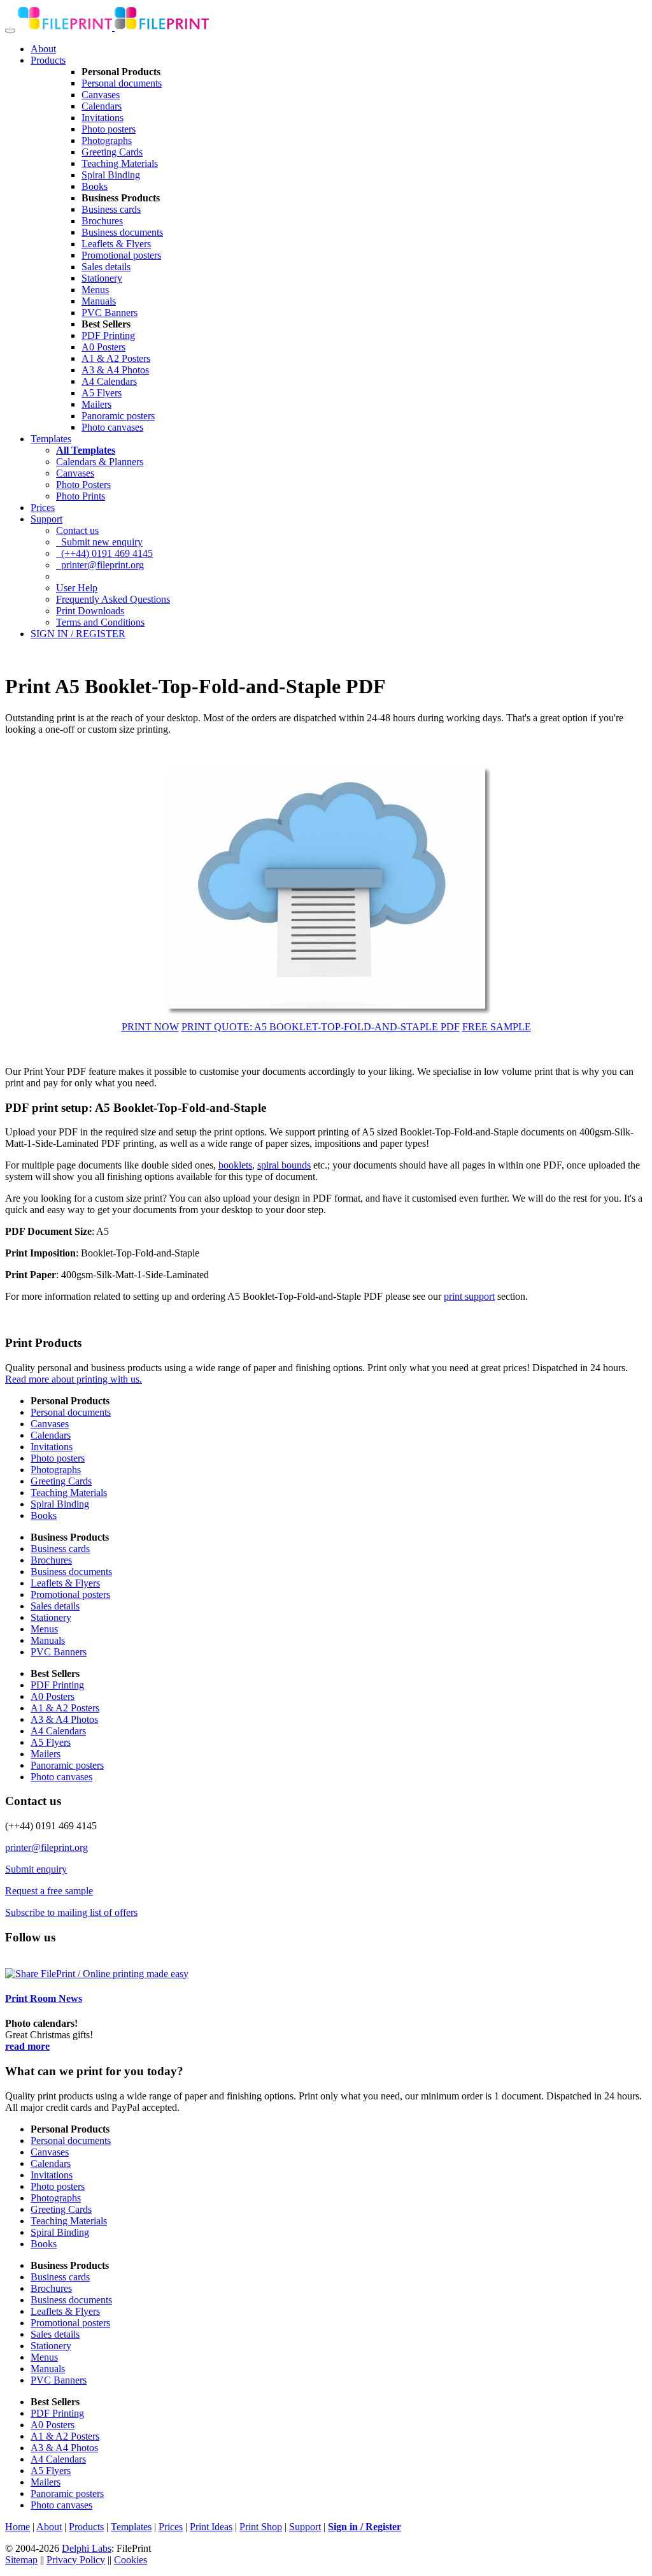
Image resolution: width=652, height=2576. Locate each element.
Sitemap (21, 2560)
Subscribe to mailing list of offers (71, 1912)
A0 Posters (103, 347)
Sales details (106, 267)
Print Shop (261, 2527)
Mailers (96, 404)
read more (27, 2046)
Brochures (102, 221)
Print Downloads (90, 611)
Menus (95, 290)
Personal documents (122, 83)
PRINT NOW (150, 1027)
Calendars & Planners (100, 462)
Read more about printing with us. (74, 1379)
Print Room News (44, 1998)
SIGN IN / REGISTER (78, 634)
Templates (51, 439)
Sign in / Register (365, 2527)
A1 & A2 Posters (116, 358)
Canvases (101, 95)
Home (18, 2527)
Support (46, 519)
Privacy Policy (76, 2560)
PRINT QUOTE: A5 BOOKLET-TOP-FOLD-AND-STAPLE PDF (321, 1027)
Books (95, 186)
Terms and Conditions (100, 622)
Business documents (122, 232)
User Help (77, 588)
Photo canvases (112, 427)
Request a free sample (49, 1891)
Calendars (102, 106)
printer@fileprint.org (100, 565)
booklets (235, 1165)
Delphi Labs (87, 2548)
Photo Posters (83, 485)
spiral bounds (284, 1165)
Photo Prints (81, 496)
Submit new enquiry (99, 542)
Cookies (131, 2560)
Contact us (77, 530)
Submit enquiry (36, 1869)
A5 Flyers (102, 393)
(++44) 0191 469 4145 (104, 553)
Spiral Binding (111, 175)
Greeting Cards (112, 152)
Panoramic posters (118, 416)
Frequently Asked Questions (113, 599)
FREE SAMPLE (497, 1027)
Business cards (111, 209)
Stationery (102, 278)
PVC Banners (110, 313)
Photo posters (109, 129)
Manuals (99, 301)
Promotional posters (121, 255)
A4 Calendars (109, 381)
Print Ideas (211, 2527)
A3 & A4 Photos (115, 370)
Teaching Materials (120, 163)
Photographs (107, 140)
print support (469, 1296)
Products (48, 60)
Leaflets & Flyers (116, 244)
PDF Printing (108, 335)
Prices (43, 507)
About (43, 49)
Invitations (103, 118)
